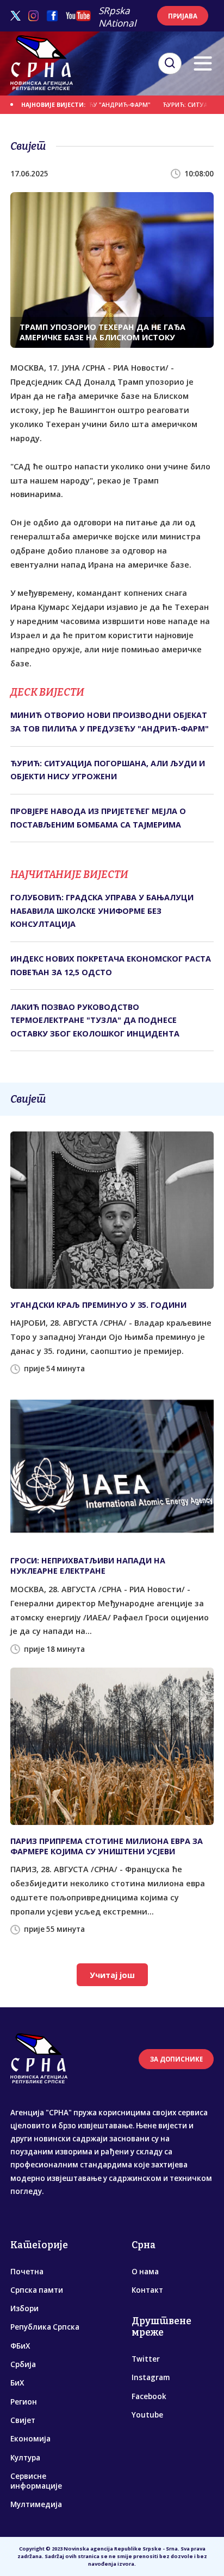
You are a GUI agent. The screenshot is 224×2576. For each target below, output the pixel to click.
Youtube (147, 2415)
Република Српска (45, 2327)
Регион (24, 2402)
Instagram (151, 2377)
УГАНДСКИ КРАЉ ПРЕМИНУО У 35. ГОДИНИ (98, 1305)
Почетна (27, 2272)
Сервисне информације (36, 2481)
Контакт (147, 2290)
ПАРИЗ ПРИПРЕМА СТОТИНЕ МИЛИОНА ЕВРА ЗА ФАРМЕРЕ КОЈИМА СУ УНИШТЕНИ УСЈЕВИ (107, 1846)
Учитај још (112, 1975)
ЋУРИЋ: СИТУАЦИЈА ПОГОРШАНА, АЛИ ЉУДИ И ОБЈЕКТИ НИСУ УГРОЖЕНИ (108, 770)
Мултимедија (36, 2504)
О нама (145, 2272)
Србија (23, 2364)
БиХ (17, 2383)
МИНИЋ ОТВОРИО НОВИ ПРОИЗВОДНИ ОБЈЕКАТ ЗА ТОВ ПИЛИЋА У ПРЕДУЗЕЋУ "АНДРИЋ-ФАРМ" (110, 721)
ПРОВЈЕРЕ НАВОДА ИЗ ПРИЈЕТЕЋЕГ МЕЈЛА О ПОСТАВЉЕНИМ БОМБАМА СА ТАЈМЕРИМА (98, 818)
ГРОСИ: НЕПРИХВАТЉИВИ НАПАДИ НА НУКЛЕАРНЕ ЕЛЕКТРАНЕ (88, 1566)
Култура (25, 2458)
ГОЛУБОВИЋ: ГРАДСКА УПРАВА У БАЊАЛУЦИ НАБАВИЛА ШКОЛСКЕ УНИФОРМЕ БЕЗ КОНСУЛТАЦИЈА (102, 911)
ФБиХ (20, 2346)
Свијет (23, 2420)
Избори (24, 2308)
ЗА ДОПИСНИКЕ (176, 2059)
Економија (30, 2439)
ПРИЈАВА (183, 16)
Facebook (149, 2396)
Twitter (146, 2359)
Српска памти (37, 2290)
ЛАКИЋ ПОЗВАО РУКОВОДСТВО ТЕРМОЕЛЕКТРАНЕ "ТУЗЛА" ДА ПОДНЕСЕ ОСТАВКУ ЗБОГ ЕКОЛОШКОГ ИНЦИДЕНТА (95, 1020)
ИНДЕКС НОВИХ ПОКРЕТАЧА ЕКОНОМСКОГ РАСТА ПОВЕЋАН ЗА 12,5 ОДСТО (111, 965)
